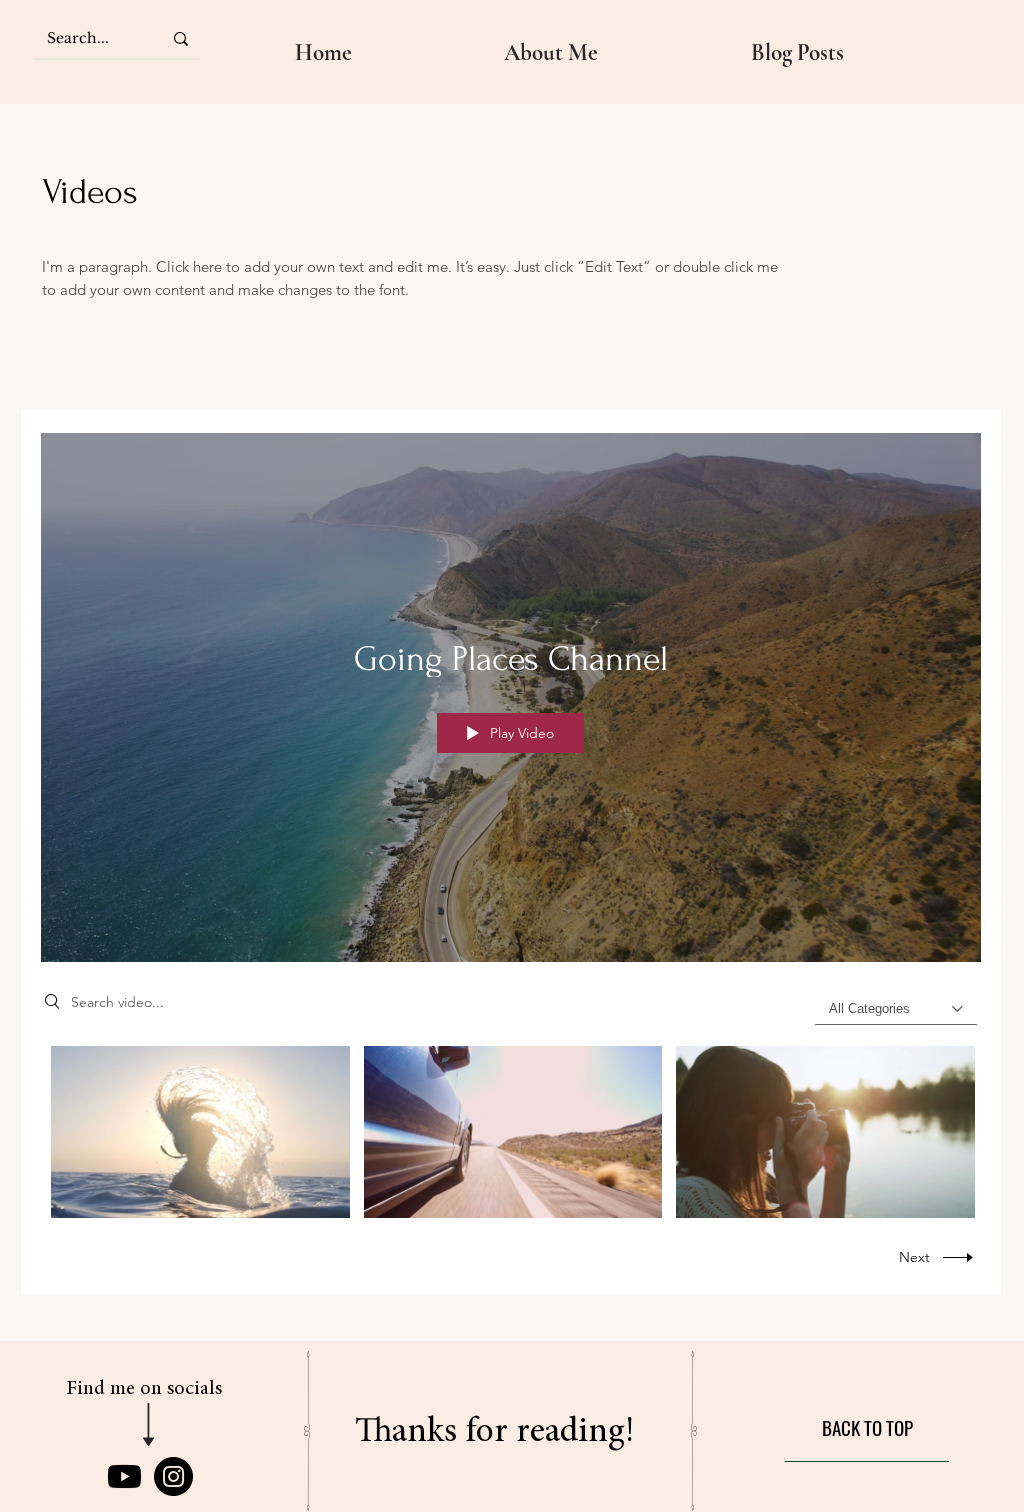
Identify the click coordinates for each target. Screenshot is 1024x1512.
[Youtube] (124, 1476)
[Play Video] (200, 1132)
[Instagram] (173, 1476)
